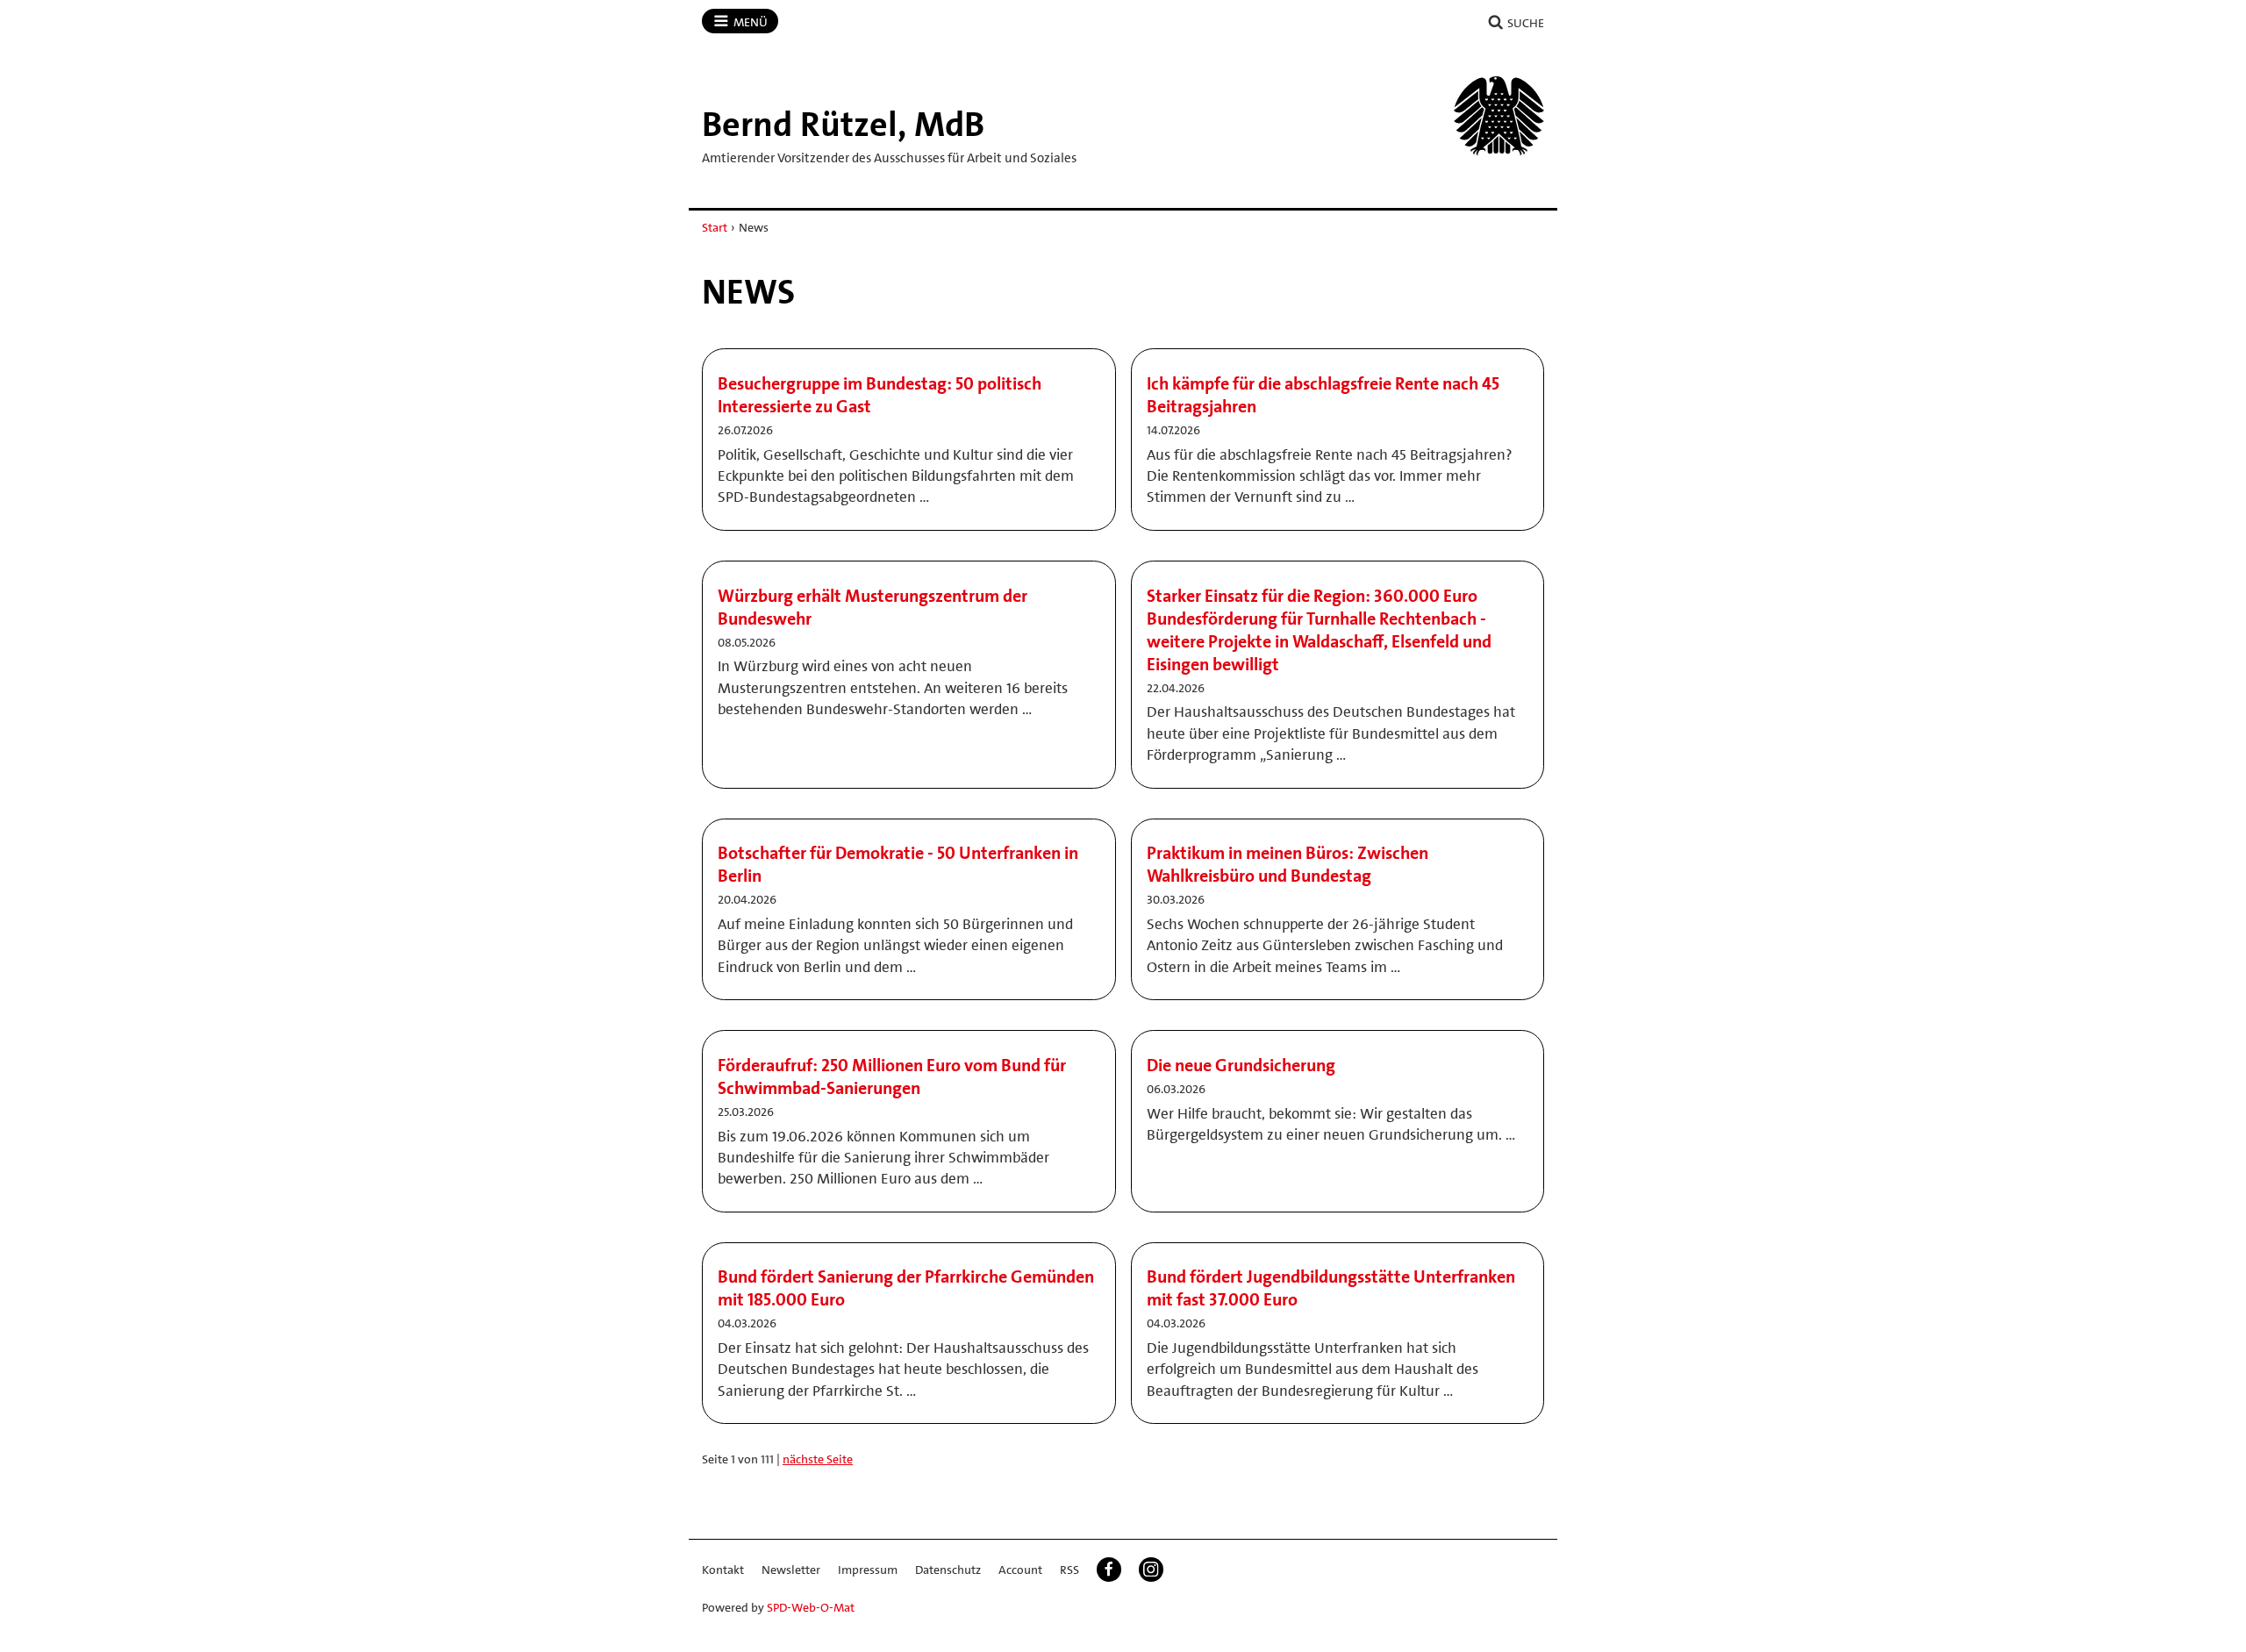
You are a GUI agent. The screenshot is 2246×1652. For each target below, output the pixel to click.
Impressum (868, 1570)
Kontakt (723, 1570)
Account (1020, 1570)
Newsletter (791, 1570)
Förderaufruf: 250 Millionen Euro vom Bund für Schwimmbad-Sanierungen (892, 1076)
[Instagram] (1151, 1570)
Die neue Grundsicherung (1241, 1065)
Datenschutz (948, 1570)
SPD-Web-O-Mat (811, 1607)
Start (715, 227)
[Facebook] (1109, 1570)
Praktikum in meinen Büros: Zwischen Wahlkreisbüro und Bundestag (1288, 864)
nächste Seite (818, 1459)
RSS (1069, 1570)
